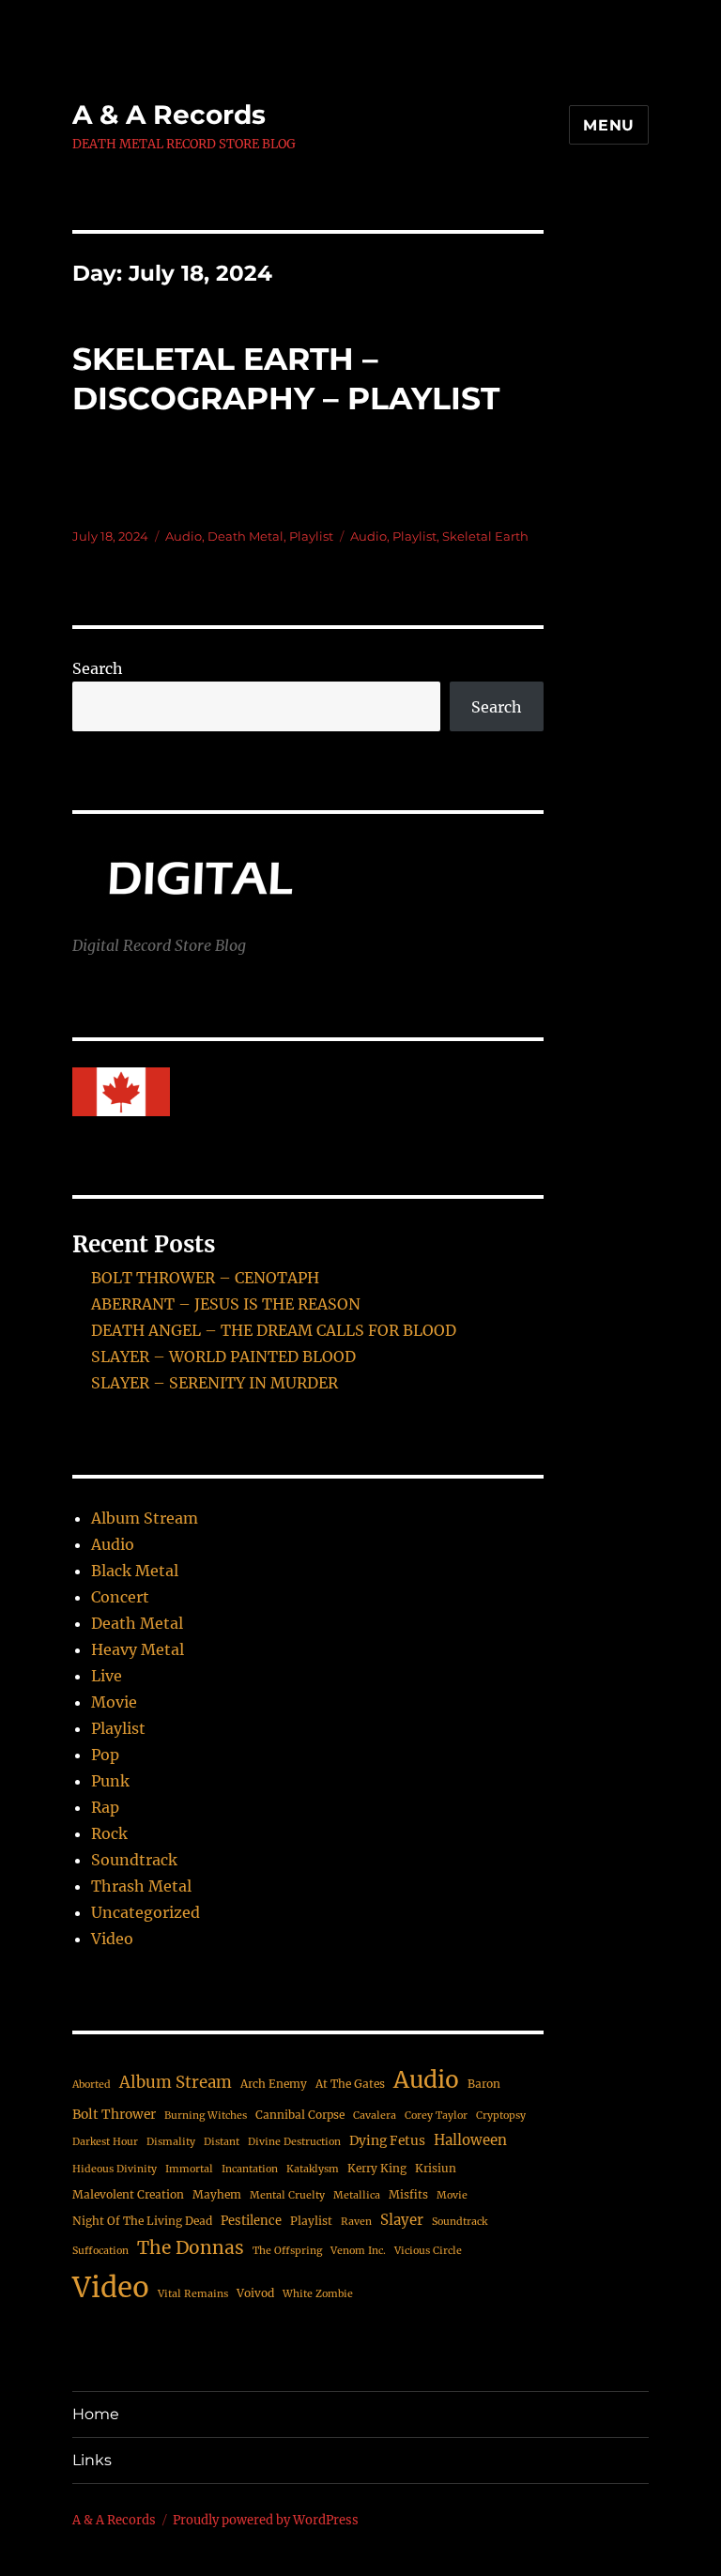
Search (98, 668)
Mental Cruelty (287, 2195)
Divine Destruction (294, 2142)
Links (92, 2460)
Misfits (408, 2194)
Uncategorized (146, 1912)
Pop (105, 1755)
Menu (609, 125)
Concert (120, 1597)
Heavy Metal (138, 1649)
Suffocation (100, 2251)
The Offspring (287, 2251)
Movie (114, 1702)
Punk (110, 1781)
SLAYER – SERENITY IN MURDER (215, 1383)
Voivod (255, 2293)
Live (107, 1676)
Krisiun (436, 2168)
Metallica (357, 2195)
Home (96, 2414)
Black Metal (135, 1571)
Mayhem (217, 2194)
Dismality (171, 2142)
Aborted (92, 2085)
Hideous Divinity (115, 2169)
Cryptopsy (501, 2116)
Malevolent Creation (128, 2194)
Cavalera (375, 2116)
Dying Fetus (387, 2140)
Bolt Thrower (114, 2114)
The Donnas (191, 2247)
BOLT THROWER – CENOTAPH (205, 1278)
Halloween (470, 2140)
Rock (109, 1833)
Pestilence (251, 2221)
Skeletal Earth (485, 536)
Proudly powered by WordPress (266, 2520)
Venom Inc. (358, 2251)
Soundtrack (134, 1860)
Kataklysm (313, 2169)
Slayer (402, 2220)
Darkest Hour (105, 2142)
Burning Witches (206, 2116)
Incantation (250, 2169)
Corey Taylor (436, 2116)
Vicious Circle (428, 2251)
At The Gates (350, 2084)
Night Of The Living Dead (142, 2221)
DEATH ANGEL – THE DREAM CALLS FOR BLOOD (274, 1330)
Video (112, 1939)
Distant (222, 2142)
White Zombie (318, 2294)
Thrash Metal (141, 1886)
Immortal (189, 2169)
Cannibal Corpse (300, 2115)
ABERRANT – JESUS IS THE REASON (226, 1304)
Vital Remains (193, 2294)
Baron (484, 2084)
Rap (105, 1807)
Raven (356, 2222)
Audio (184, 536)
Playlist (311, 536)
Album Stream (145, 1518)
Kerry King (377, 2168)
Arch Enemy (274, 2084)
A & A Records (169, 115)
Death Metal (245, 536)
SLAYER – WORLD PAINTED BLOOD (223, 1357)
